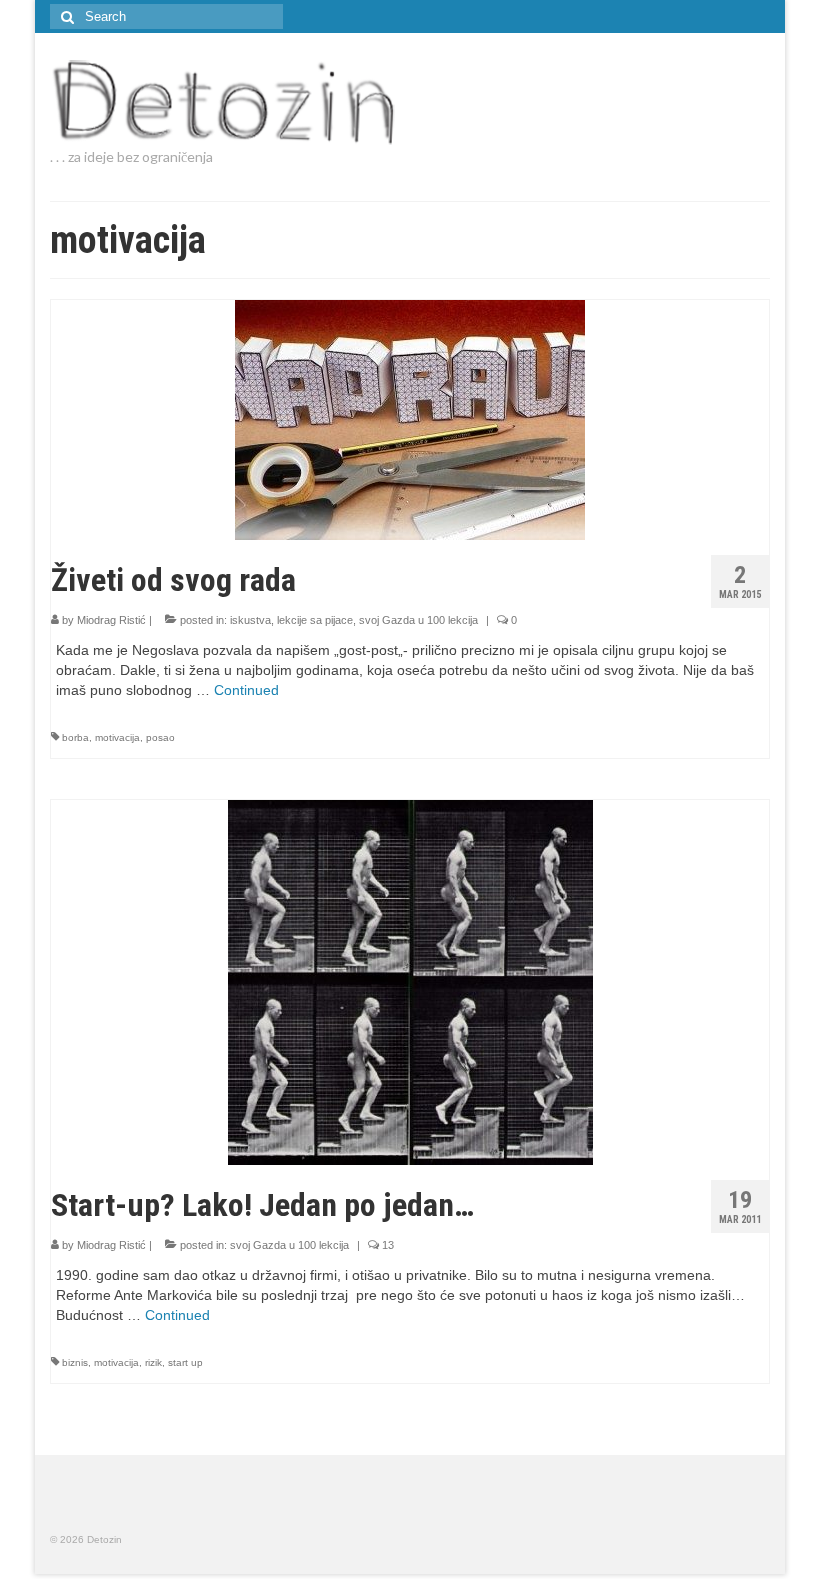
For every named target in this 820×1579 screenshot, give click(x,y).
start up (185, 1362)
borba (75, 737)
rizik (153, 1362)
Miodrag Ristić (111, 620)
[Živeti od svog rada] (410, 419)
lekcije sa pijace (315, 620)
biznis (75, 1362)
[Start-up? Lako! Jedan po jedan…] (410, 981)
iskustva (250, 620)
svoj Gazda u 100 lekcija (418, 620)
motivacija (117, 737)
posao (160, 737)
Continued (246, 690)
